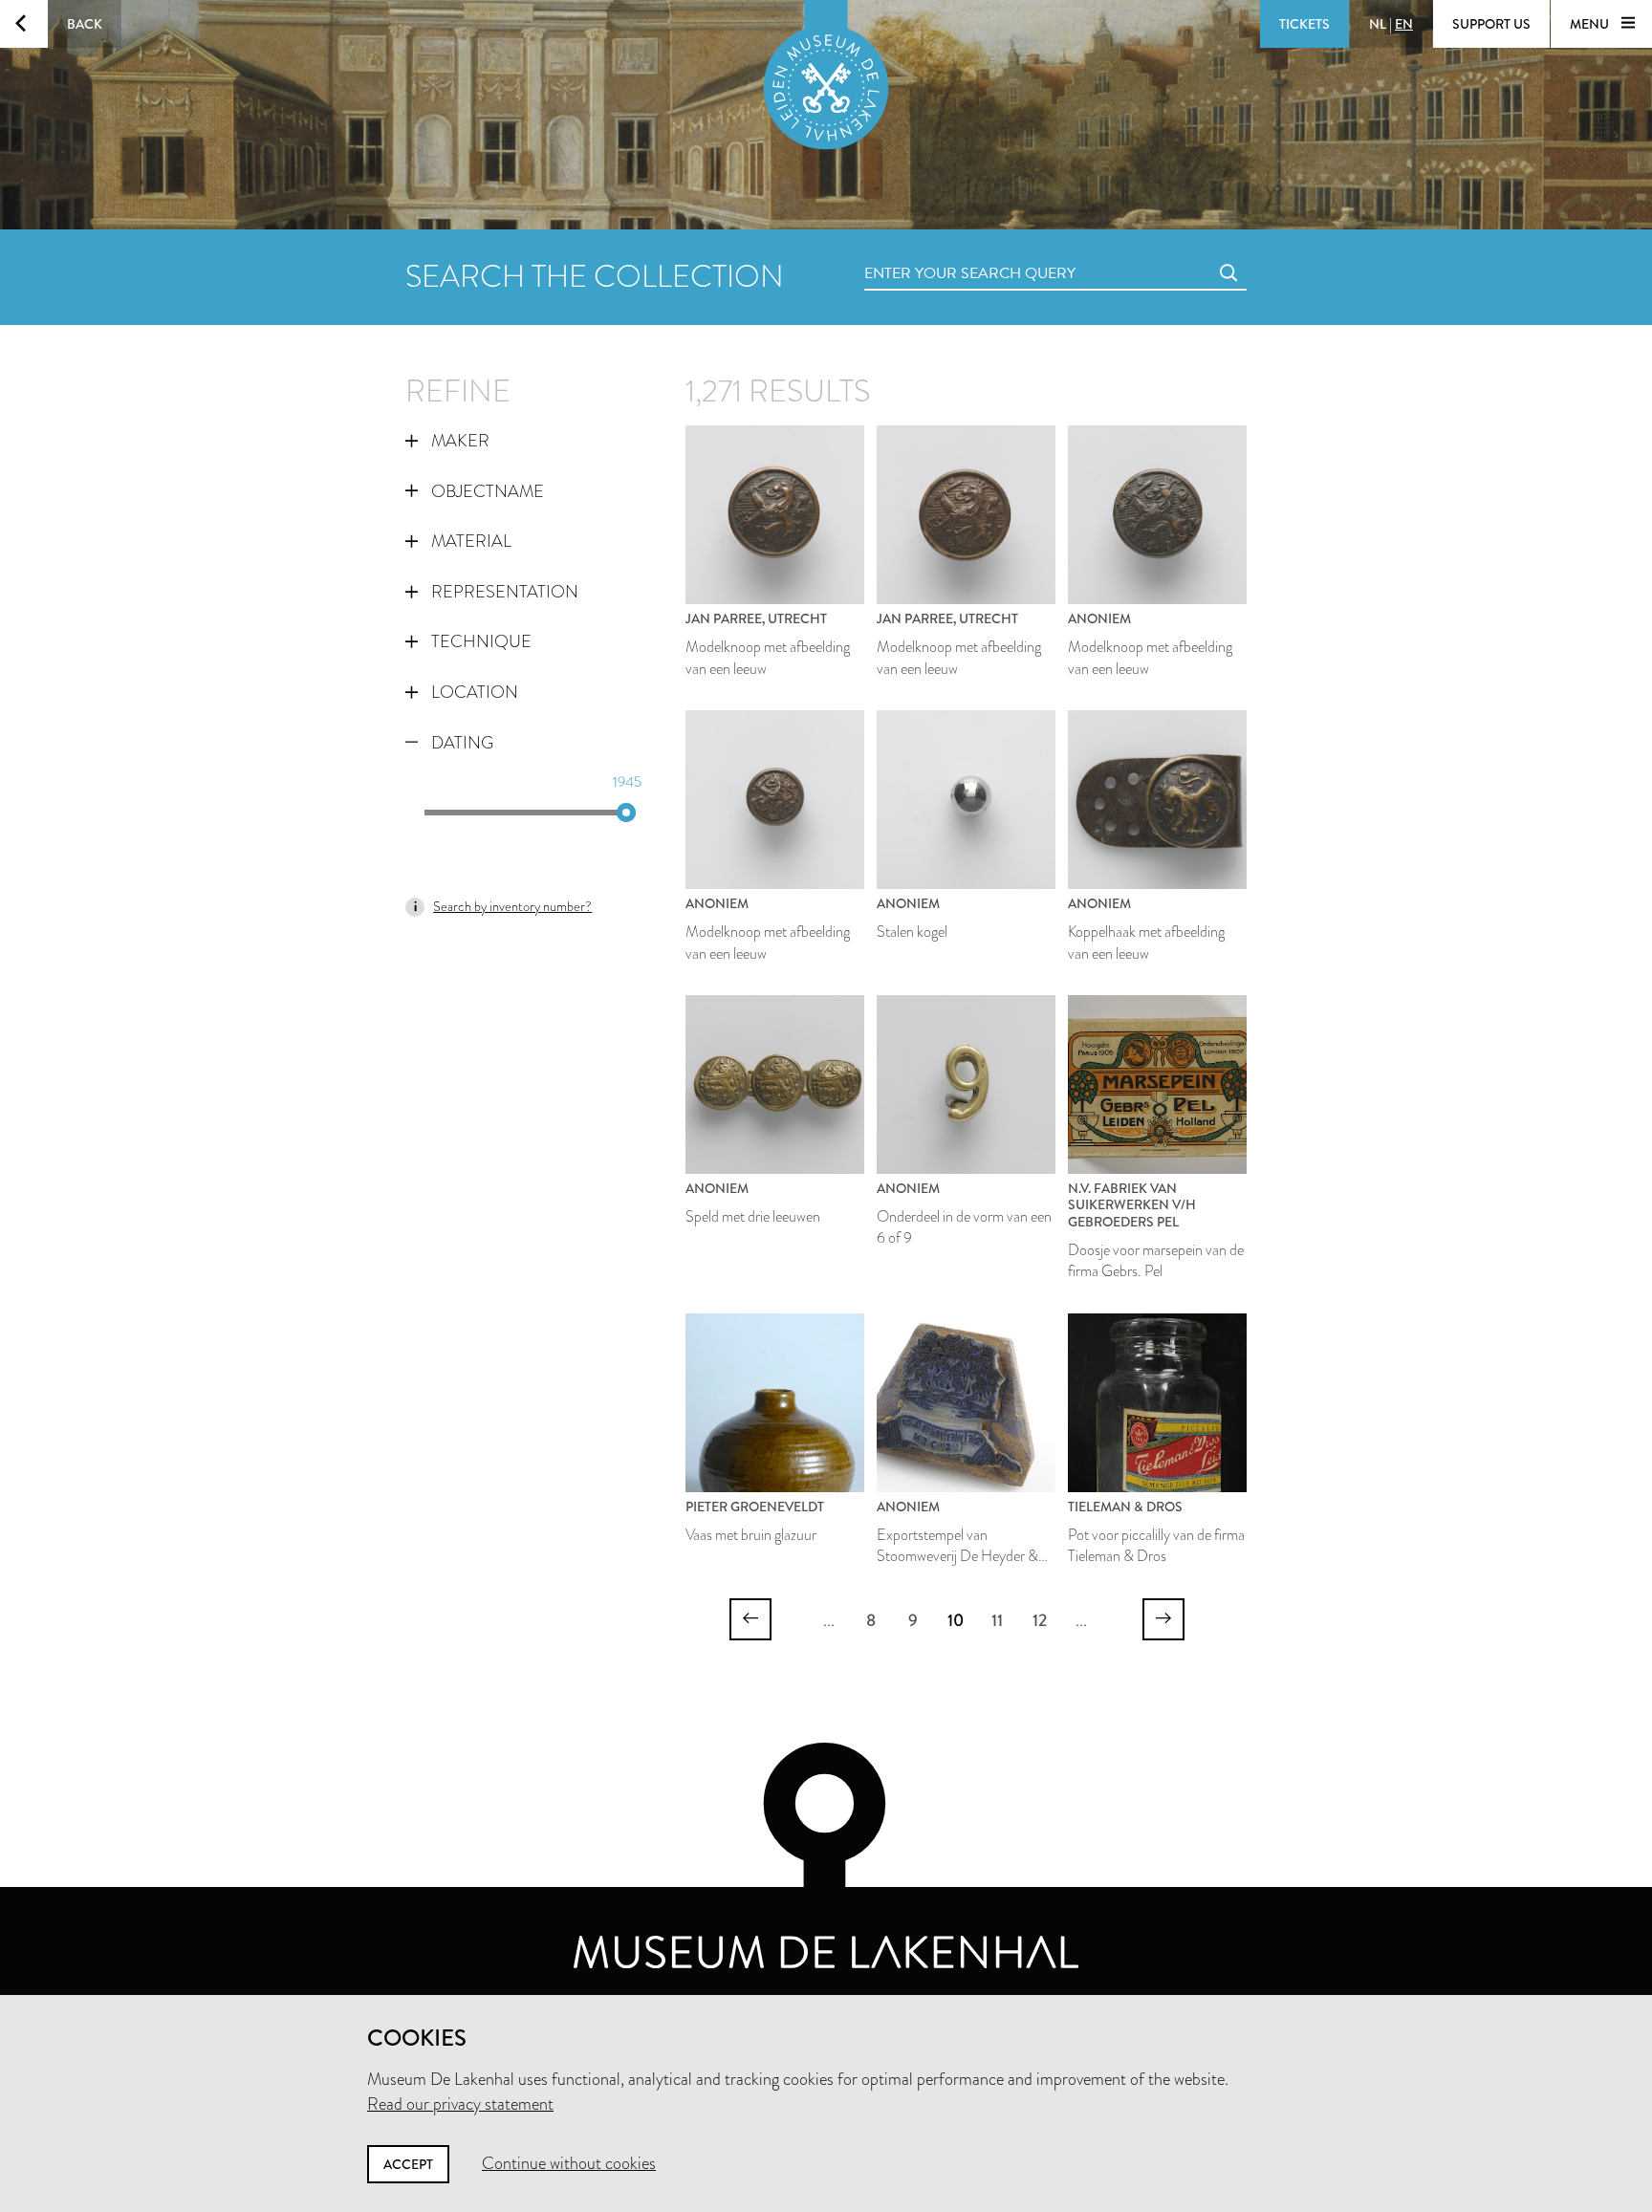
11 (997, 1620)
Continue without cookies (569, 2163)
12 (1040, 1620)
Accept (408, 2164)
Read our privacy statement (460, 2104)
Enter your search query (931, 252)
